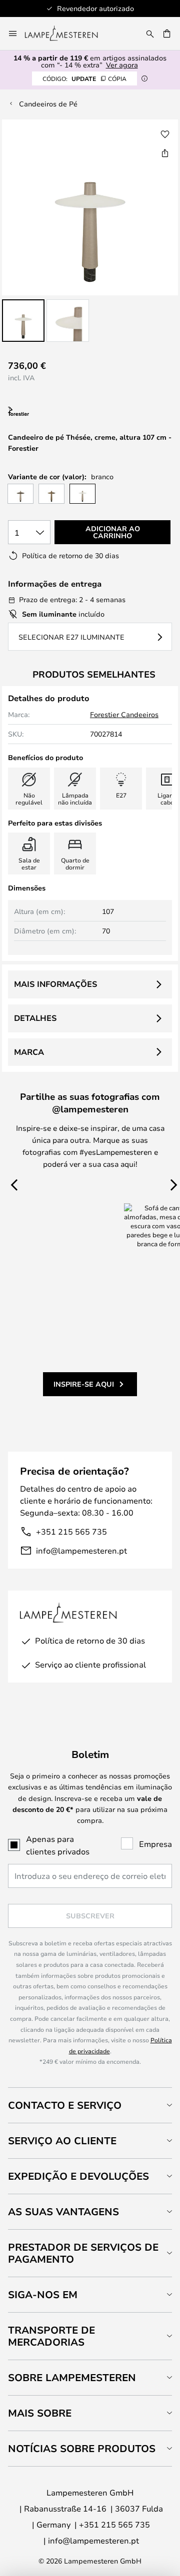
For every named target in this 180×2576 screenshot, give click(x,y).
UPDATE (84, 78)
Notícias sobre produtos (82, 2448)
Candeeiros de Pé (48, 104)
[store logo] (67, 33)
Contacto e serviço (65, 2105)
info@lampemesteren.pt (81, 1550)
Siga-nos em (43, 2294)
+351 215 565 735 (71, 1531)
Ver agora (122, 65)
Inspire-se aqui (84, 1384)
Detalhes (35, 1018)
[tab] (90, 2105)
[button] (23, 321)
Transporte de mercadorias (51, 2336)
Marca (29, 1052)
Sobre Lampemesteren (72, 2377)
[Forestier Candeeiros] (58, 412)
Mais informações (55, 984)
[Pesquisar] (150, 33)
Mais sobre (40, 2413)
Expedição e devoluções (78, 2176)
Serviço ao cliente (62, 2141)
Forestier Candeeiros (124, 714)
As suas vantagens (63, 2211)
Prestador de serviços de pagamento (83, 2253)
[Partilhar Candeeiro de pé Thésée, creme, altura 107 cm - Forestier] (165, 153)
